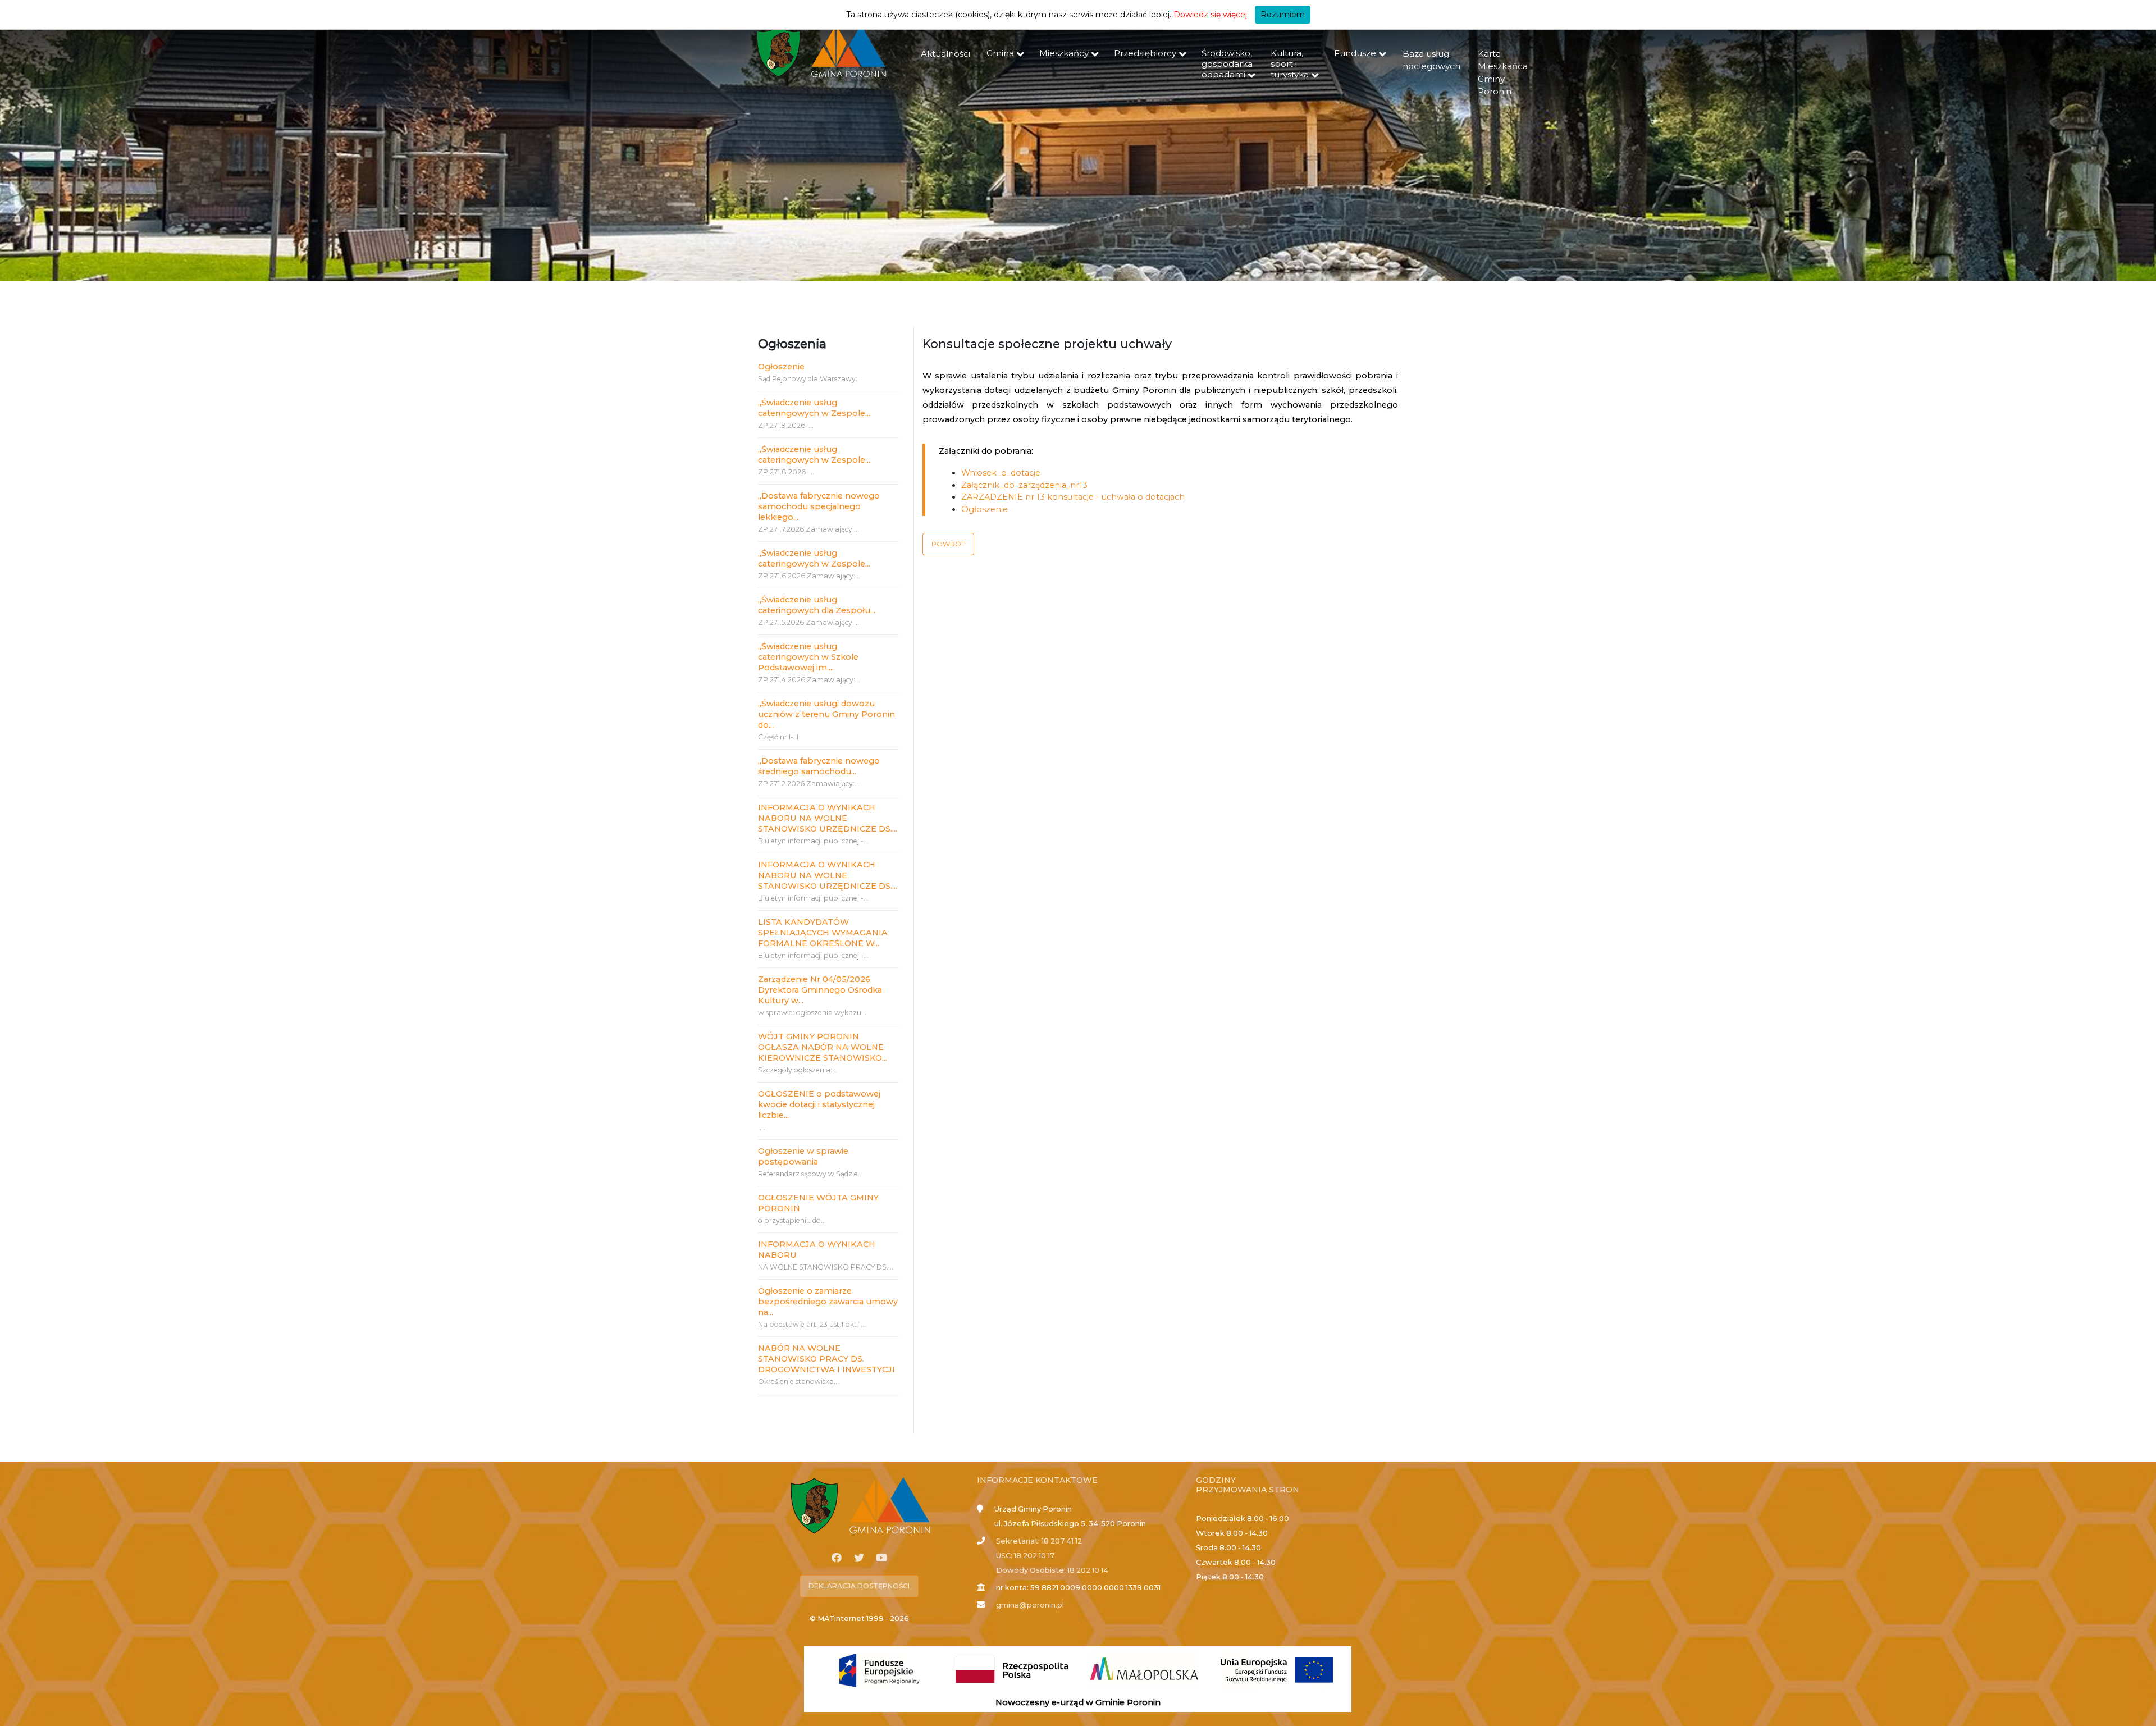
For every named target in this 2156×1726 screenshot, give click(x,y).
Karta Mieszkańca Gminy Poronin (1503, 73)
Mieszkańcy (1064, 53)
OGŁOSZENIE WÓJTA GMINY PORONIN (818, 1203)
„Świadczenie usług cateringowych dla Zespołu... (817, 605)
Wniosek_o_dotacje (1001, 473)
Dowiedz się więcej (1210, 15)
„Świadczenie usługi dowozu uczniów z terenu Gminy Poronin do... (826, 714)
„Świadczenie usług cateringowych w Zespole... (814, 408)
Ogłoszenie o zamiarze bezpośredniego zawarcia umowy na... (828, 1302)
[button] (948, 544)
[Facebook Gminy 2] (837, 1558)
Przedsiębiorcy (1145, 53)
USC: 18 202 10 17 (1025, 1556)
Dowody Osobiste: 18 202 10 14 (1052, 1570)
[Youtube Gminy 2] (881, 1558)
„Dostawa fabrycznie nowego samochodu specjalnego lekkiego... (819, 506)
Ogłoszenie (781, 367)
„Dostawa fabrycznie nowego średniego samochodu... (819, 766)
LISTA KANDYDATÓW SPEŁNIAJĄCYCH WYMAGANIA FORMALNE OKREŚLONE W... (823, 933)
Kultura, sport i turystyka (1290, 64)
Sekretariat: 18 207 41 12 (1039, 1541)
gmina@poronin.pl (1030, 1605)
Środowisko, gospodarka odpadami (1227, 64)
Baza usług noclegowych (1431, 60)
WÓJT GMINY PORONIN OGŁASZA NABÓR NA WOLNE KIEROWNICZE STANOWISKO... (823, 1047)
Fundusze (1355, 53)
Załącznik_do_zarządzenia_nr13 (1024, 485)
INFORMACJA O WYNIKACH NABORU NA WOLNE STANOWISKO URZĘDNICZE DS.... (828, 818)
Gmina (1000, 53)
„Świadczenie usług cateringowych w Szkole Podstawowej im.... (808, 657)
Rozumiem (1283, 15)
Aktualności (945, 54)
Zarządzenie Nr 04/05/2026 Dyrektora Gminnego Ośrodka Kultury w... (820, 990)
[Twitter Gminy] (859, 1558)
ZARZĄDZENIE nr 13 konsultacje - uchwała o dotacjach (1073, 497)
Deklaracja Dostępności (859, 1586)
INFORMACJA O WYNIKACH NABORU (817, 1250)
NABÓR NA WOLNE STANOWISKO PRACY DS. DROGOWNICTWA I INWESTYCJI (826, 1359)
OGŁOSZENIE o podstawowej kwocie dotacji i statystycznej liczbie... (819, 1104)
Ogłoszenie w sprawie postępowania (803, 1156)
